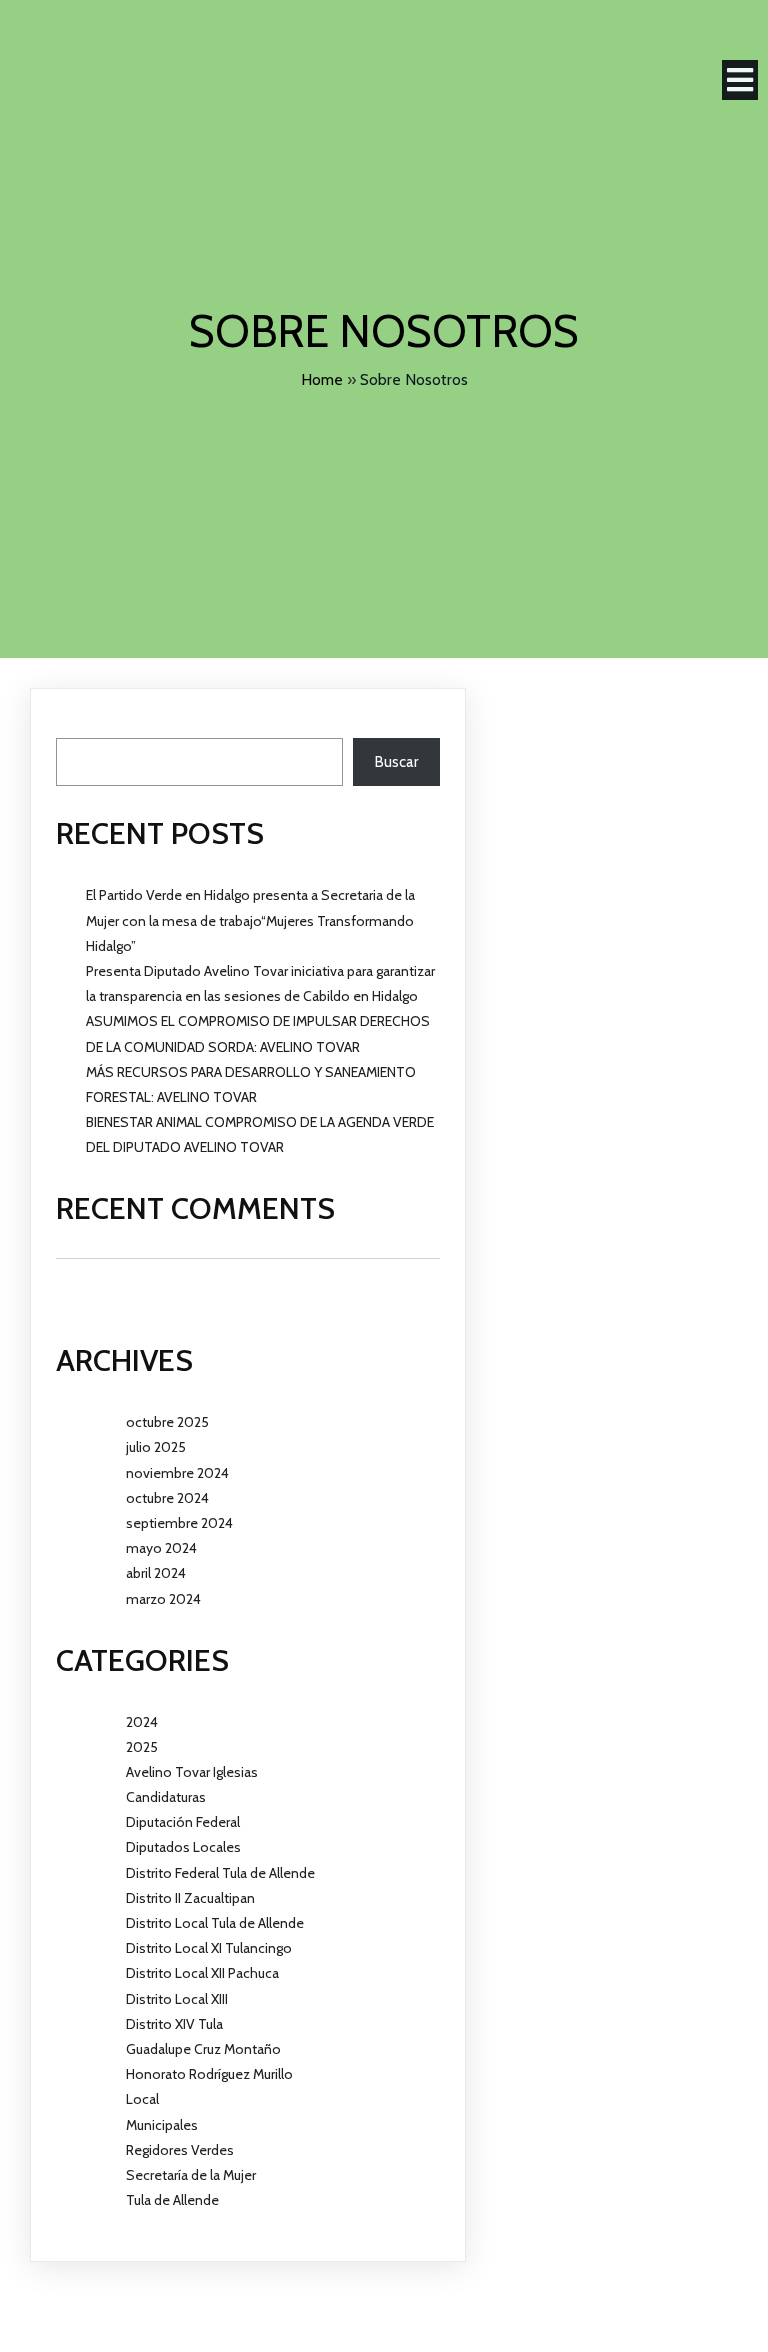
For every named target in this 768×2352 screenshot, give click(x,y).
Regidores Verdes (180, 2150)
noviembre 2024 (177, 1473)
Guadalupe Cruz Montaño (203, 2049)
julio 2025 (156, 1447)
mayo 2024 (161, 1548)
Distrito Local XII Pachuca (202, 1973)
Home (322, 379)
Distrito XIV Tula (174, 2024)
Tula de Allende (172, 2200)
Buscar (77, 726)
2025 (142, 1747)
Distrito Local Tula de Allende (215, 1923)
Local (142, 2099)
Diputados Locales (183, 1847)
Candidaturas (166, 1797)
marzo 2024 (163, 1599)
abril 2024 (156, 1573)
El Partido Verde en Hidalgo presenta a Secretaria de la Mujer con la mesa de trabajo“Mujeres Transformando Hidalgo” (250, 920)
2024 (142, 1722)
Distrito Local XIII (177, 1999)
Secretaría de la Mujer (191, 2175)
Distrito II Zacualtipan (190, 1898)
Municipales (162, 2125)
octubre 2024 (167, 1498)
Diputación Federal (183, 1822)
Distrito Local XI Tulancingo (209, 1948)
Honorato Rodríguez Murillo (209, 2074)
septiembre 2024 (179, 1523)
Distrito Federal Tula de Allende (220, 1873)
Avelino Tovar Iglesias (192, 1772)
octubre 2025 (167, 1422)
